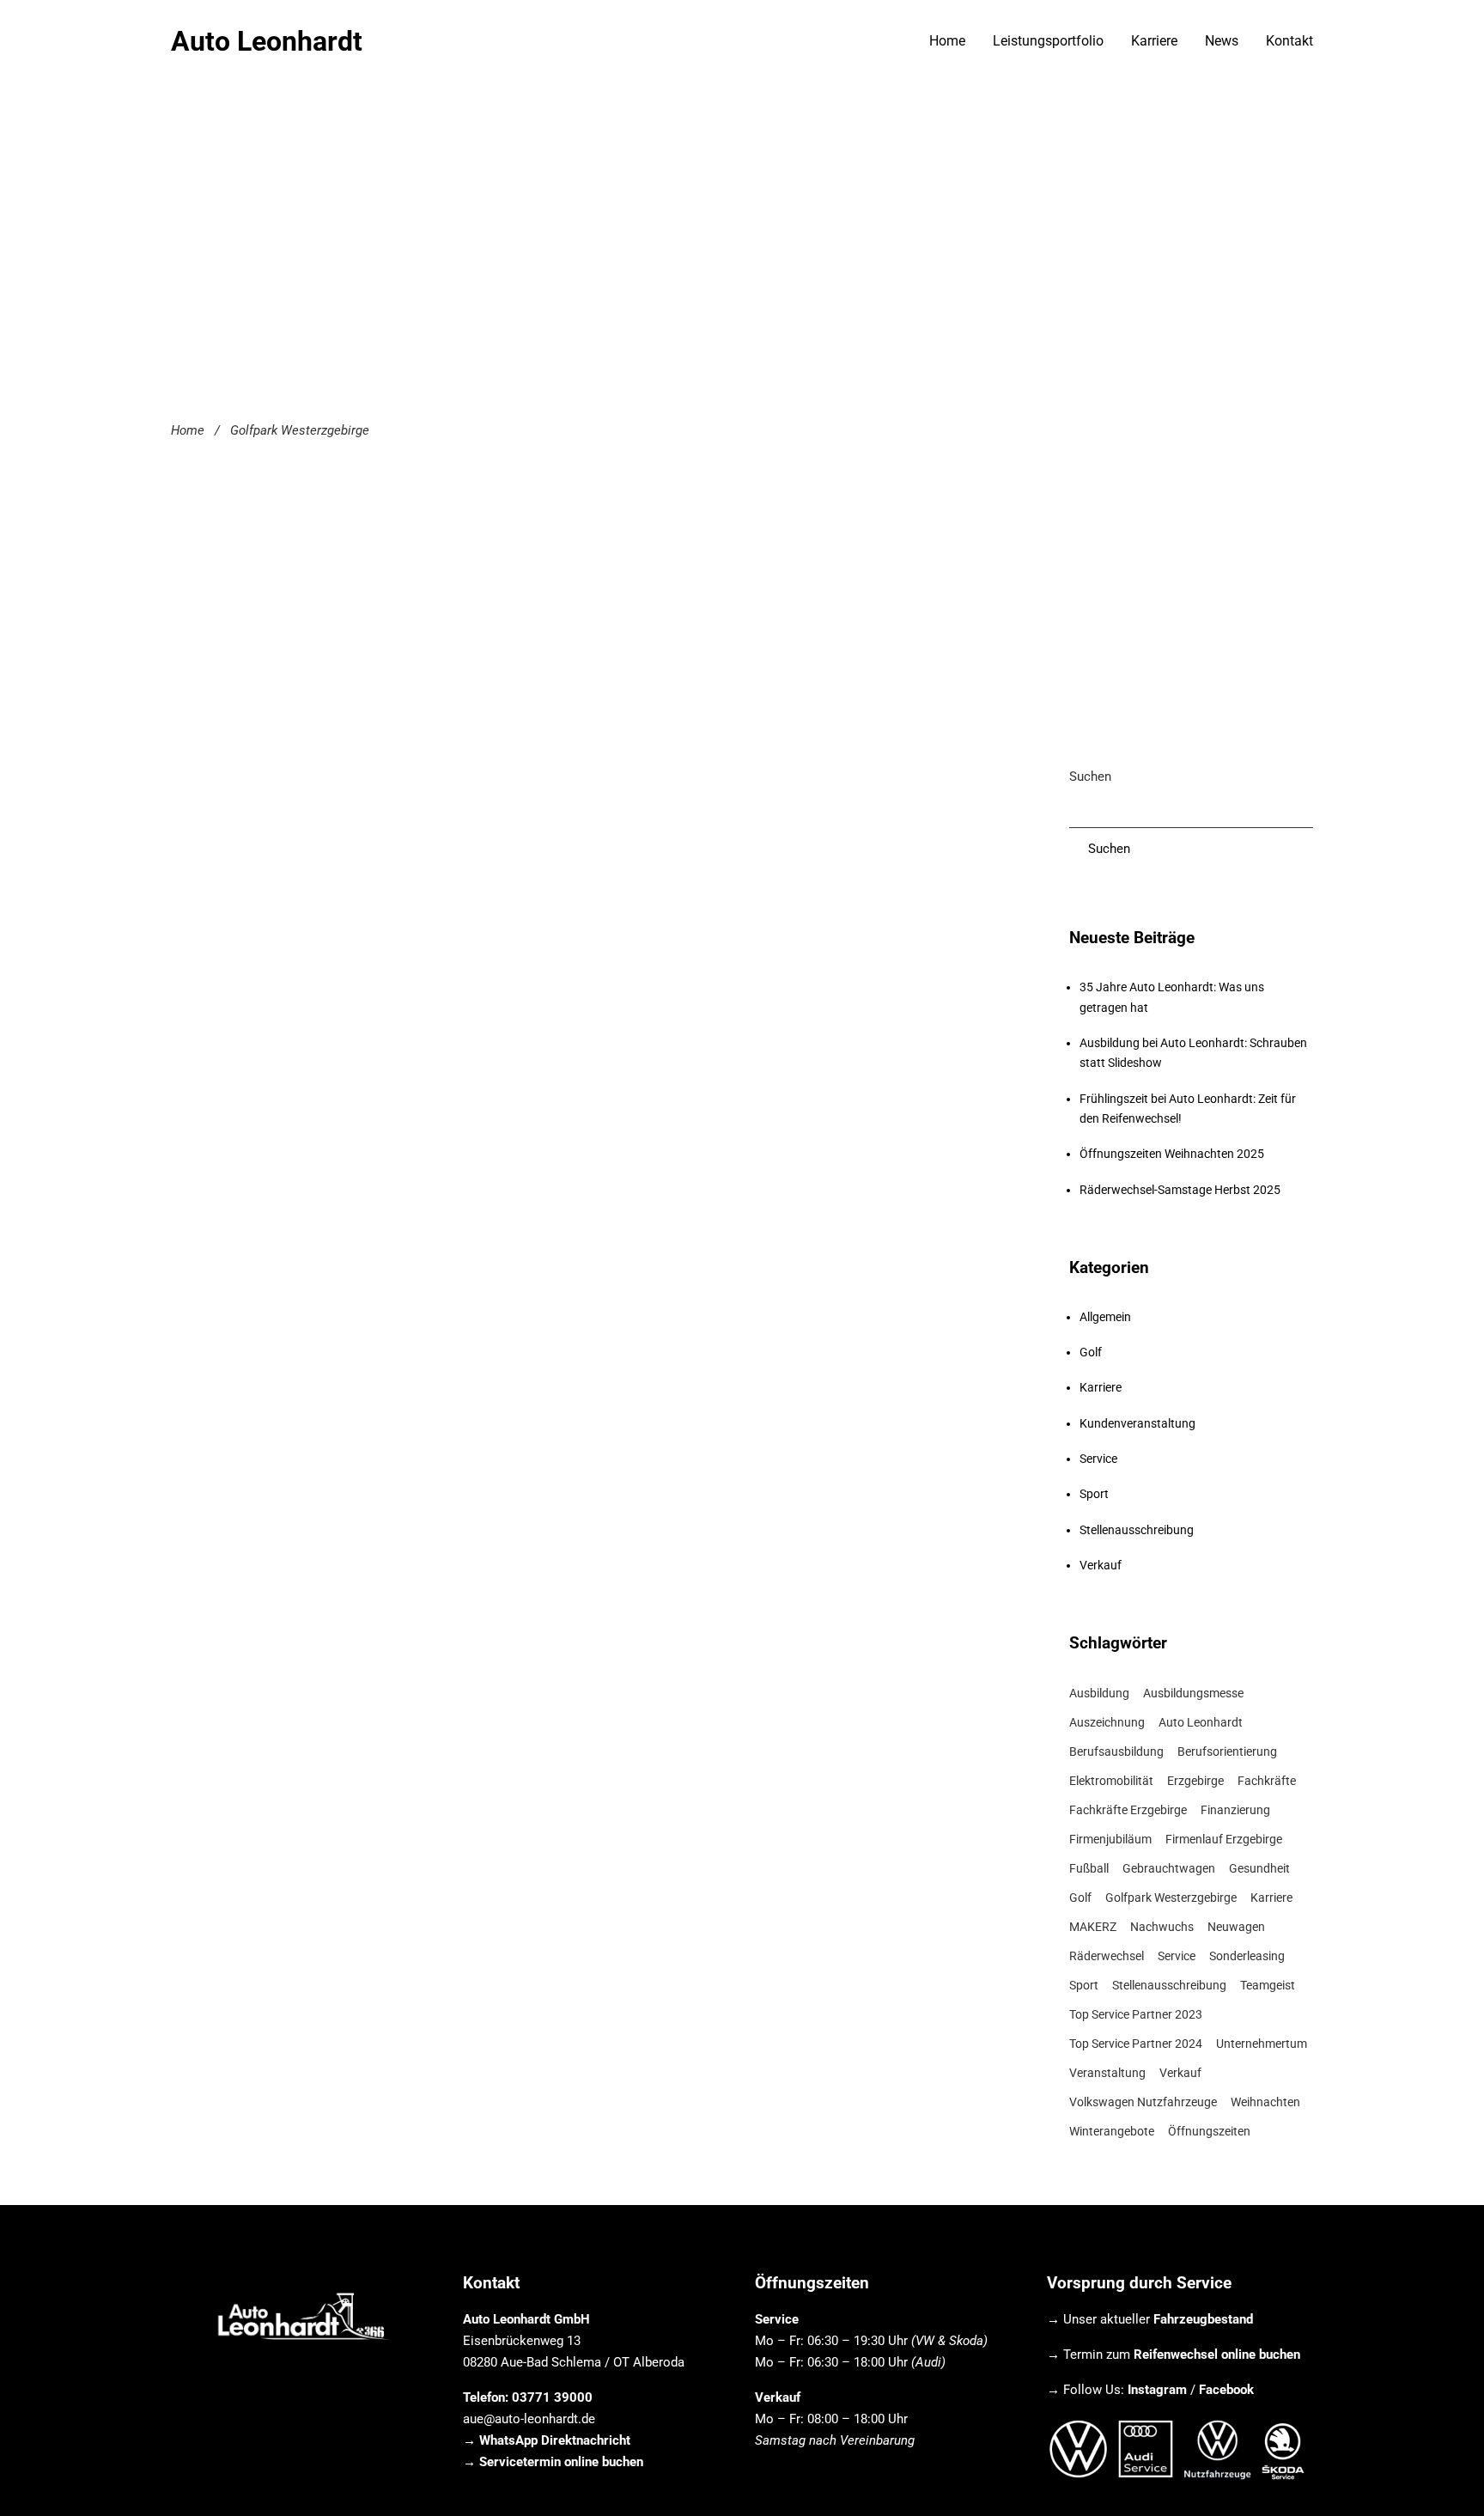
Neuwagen (1236, 1927)
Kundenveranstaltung (1137, 1423)
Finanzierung (1235, 1810)
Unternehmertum (1262, 2044)
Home (947, 41)
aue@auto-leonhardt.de (529, 2419)
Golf (1091, 1352)
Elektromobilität (1111, 1781)
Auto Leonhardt (267, 41)
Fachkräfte (1267, 1781)
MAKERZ (1093, 1927)
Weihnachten (1265, 2102)
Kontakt (1289, 41)
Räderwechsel (1107, 1956)
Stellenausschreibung (1137, 1530)
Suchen (1090, 777)
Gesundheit (1259, 1868)
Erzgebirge (1195, 1781)
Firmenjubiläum (1110, 1839)
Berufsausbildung (1116, 1751)
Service (1098, 1459)
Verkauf (1101, 1565)
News (1222, 41)
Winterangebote (1112, 2131)
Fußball (1089, 1868)
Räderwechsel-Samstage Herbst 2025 (1180, 1190)
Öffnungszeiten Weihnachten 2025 (1172, 1154)
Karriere (1154, 41)
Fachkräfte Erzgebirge (1128, 1810)
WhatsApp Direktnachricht (555, 2440)
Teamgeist (1268, 1985)
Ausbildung (1099, 1693)
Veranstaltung (1107, 2073)
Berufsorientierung (1227, 1751)
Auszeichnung (1107, 1722)
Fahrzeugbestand (1203, 2319)
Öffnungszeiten (1209, 2131)
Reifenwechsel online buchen (1217, 2355)
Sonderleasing (1247, 1956)
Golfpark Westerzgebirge (1171, 1898)
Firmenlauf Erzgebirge (1224, 1839)
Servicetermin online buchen (561, 2462)
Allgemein (1105, 1317)
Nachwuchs (1162, 1927)
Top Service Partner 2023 (1136, 2014)
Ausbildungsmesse (1193, 1693)
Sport (1094, 1494)
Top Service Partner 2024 (1136, 2044)
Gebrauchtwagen (1169, 1868)
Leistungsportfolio (1048, 41)
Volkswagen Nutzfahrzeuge (1143, 2102)
